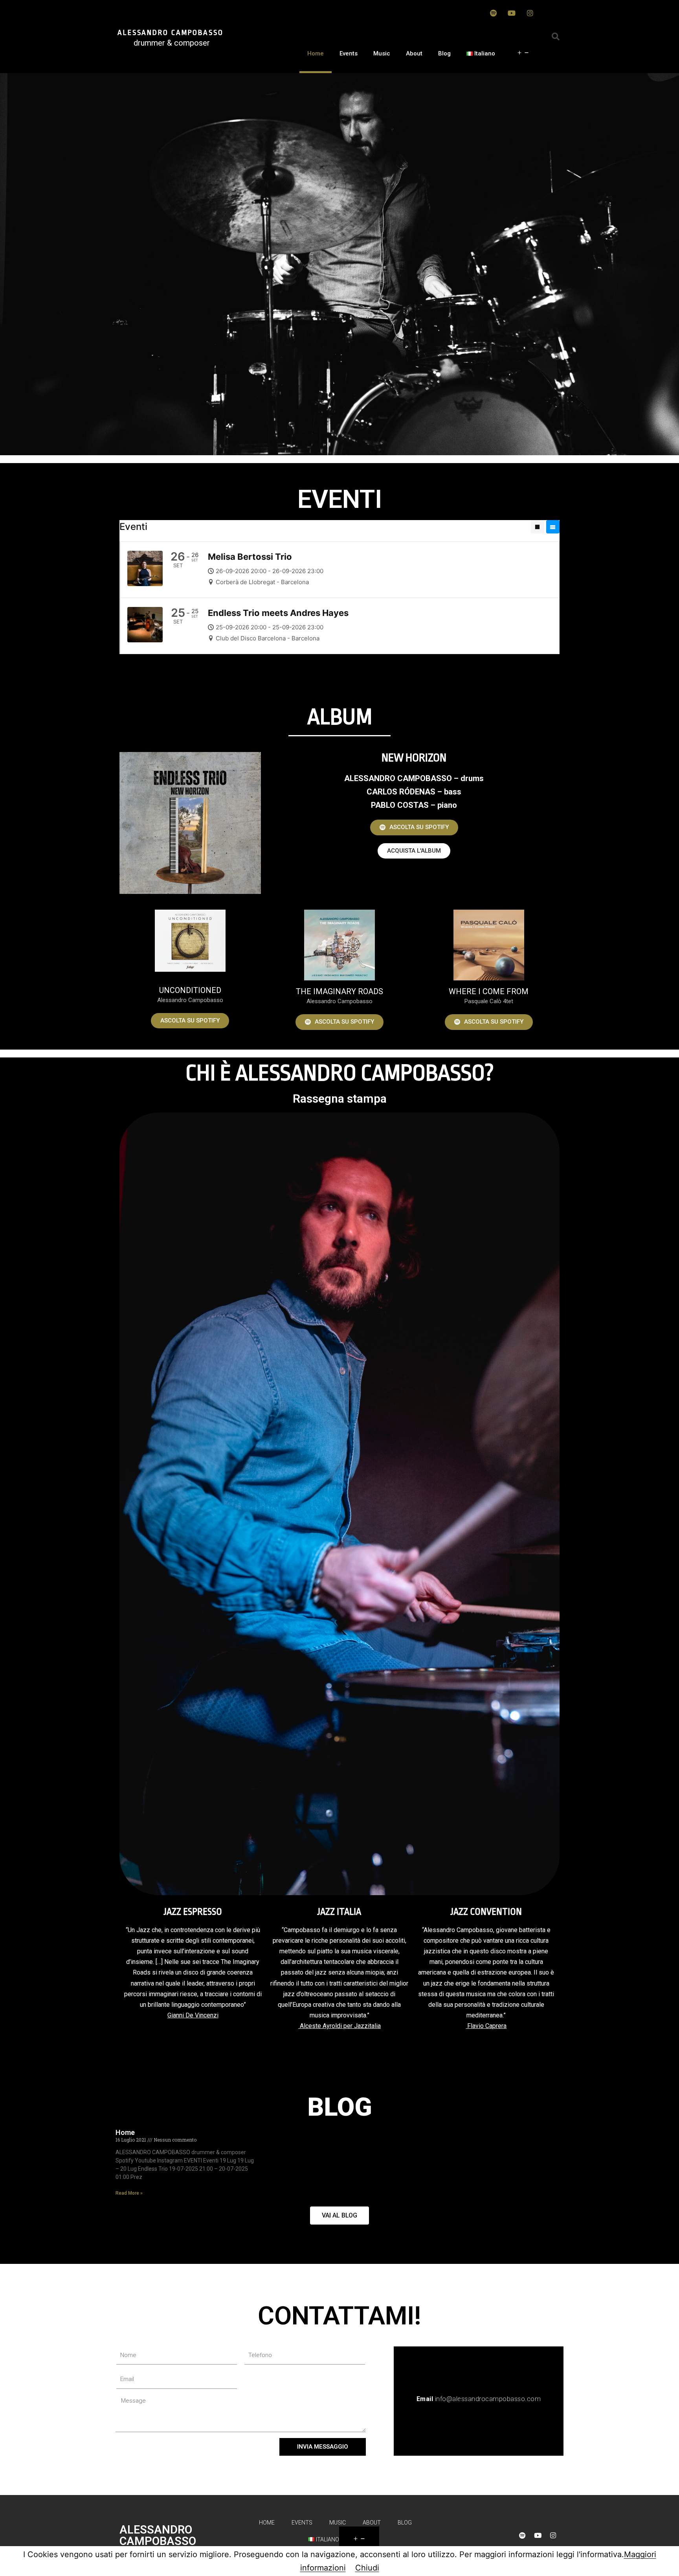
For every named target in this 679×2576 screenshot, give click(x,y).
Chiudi (367, 2568)
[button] (414, 827)
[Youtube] (512, 13)
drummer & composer (172, 43)
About (414, 53)
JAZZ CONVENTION (486, 1912)
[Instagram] (530, 13)
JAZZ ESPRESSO (193, 1912)
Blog (444, 53)
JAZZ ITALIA (339, 1912)
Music (382, 53)
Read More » (129, 2193)
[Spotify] (493, 13)
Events (349, 53)
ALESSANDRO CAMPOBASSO (171, 33)
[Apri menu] (523, 53)
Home (316, 53)
